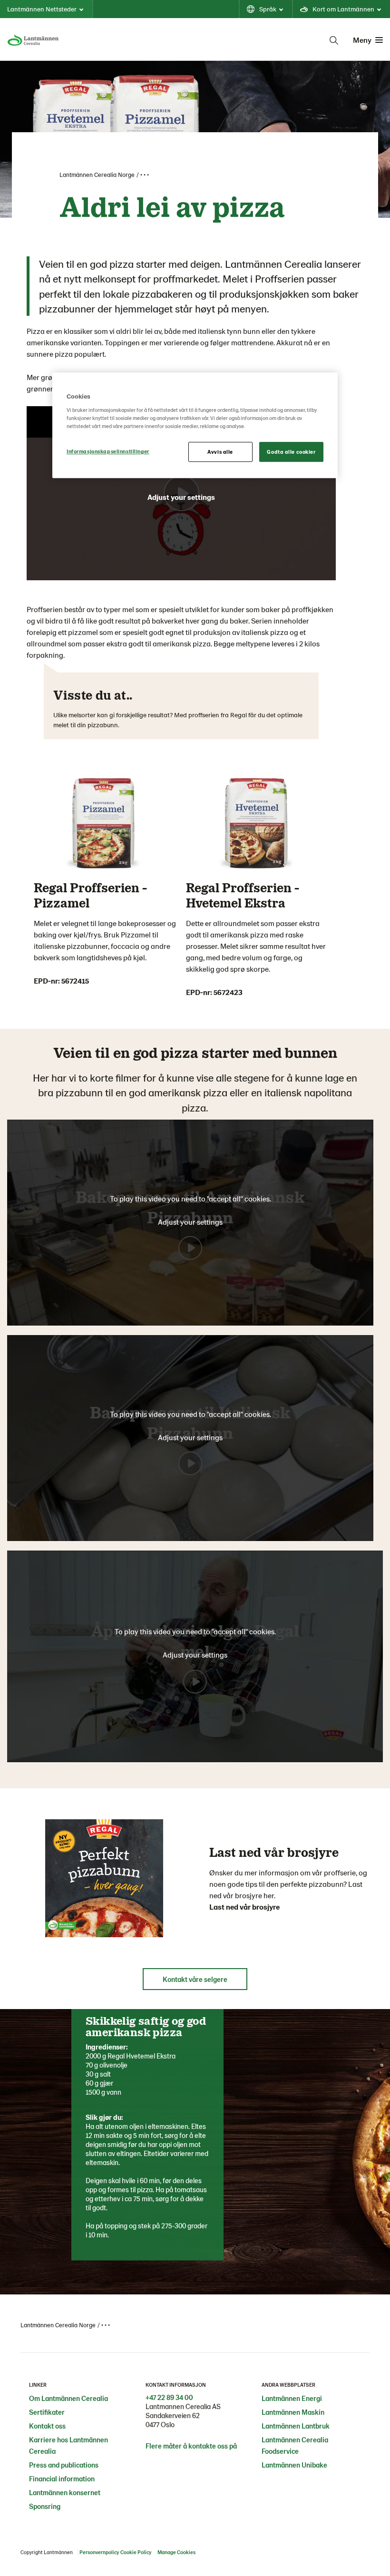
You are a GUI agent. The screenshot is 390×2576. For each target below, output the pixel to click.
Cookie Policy (136, 2552)
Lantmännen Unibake (294, 2465)
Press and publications (64, 2465)
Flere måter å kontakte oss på (191, 2446)
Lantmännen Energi (292, 2398)
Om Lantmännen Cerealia (68, 2398)
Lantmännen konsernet (65, 2492)
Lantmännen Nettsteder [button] (42, 9)
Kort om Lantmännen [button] (343, 9)
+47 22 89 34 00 (169, 2397)
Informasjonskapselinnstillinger (108, 451)
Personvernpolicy (99, 2552)
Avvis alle (220, 452)
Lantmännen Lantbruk (296, 2426)
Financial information (62, 2478)
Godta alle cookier (291, 452)
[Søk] (334, 40)
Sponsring (45, 2506)
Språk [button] (268, 9)
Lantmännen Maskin (293, 2412)
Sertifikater (47, 2412)
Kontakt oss (47, 2426)
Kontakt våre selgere (195, 1979)
